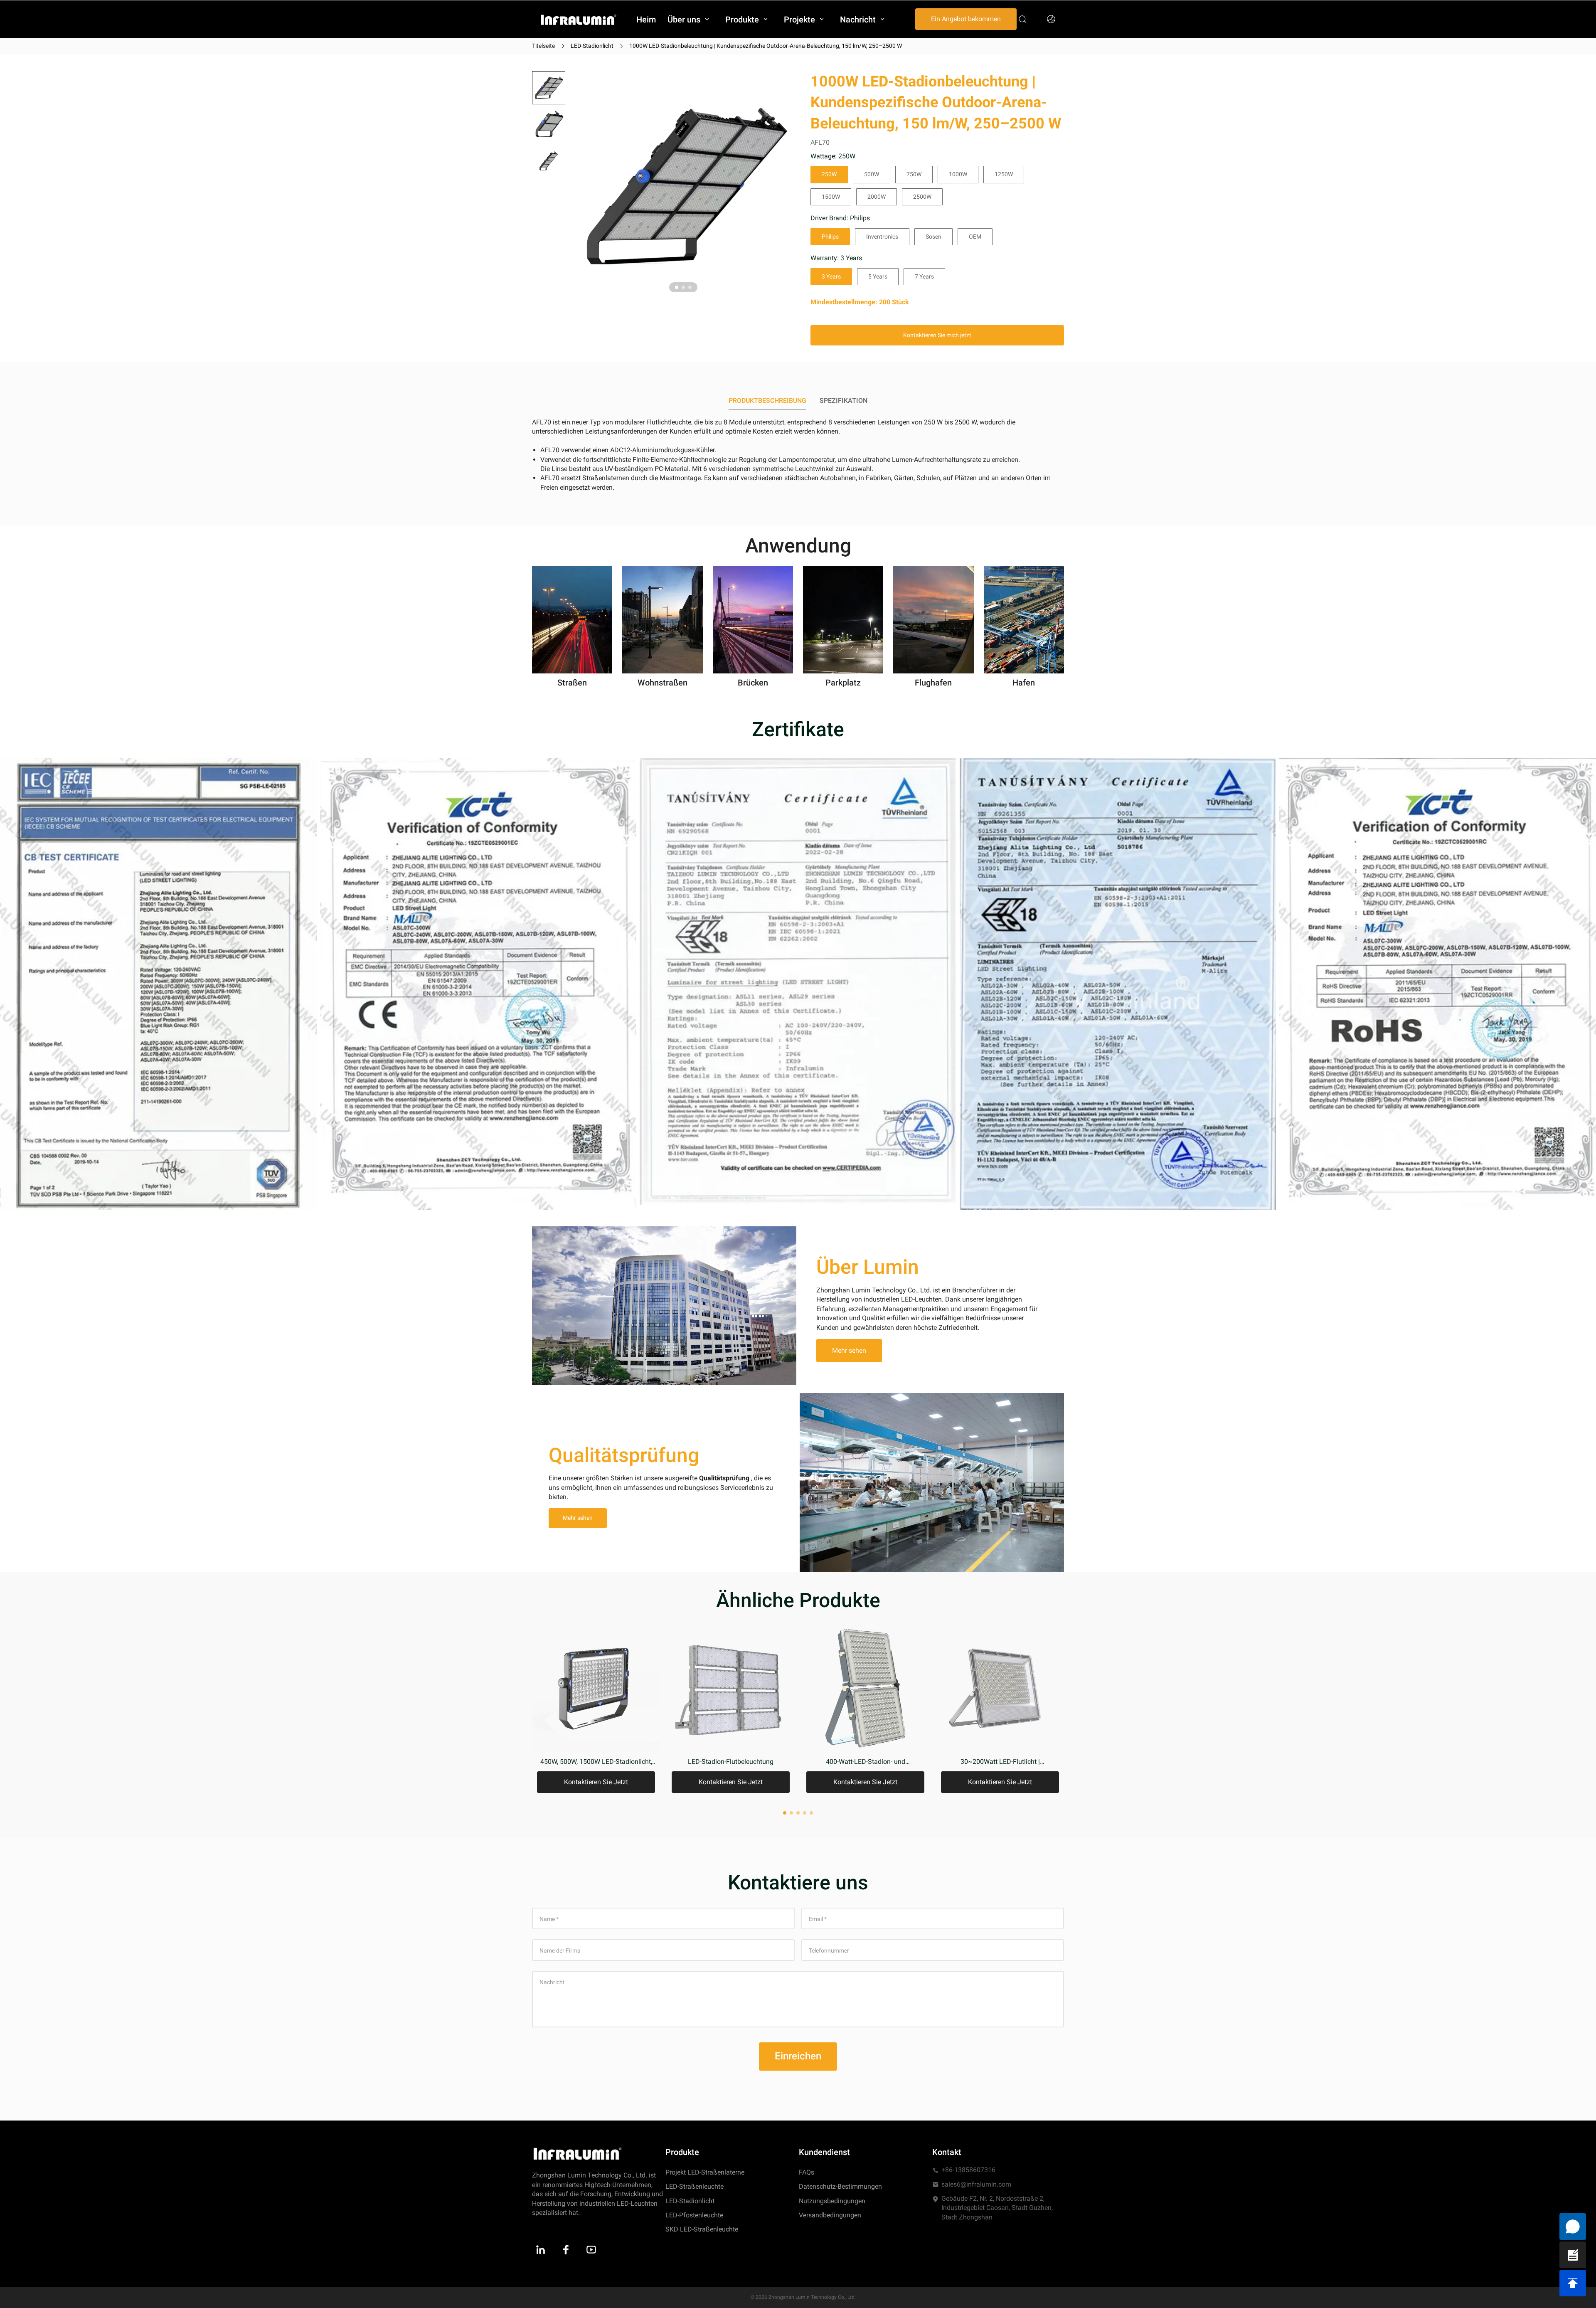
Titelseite (543, 46)
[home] (579, 19)
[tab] (677, 287)
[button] (549, 88)
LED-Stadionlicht (592, 46)
